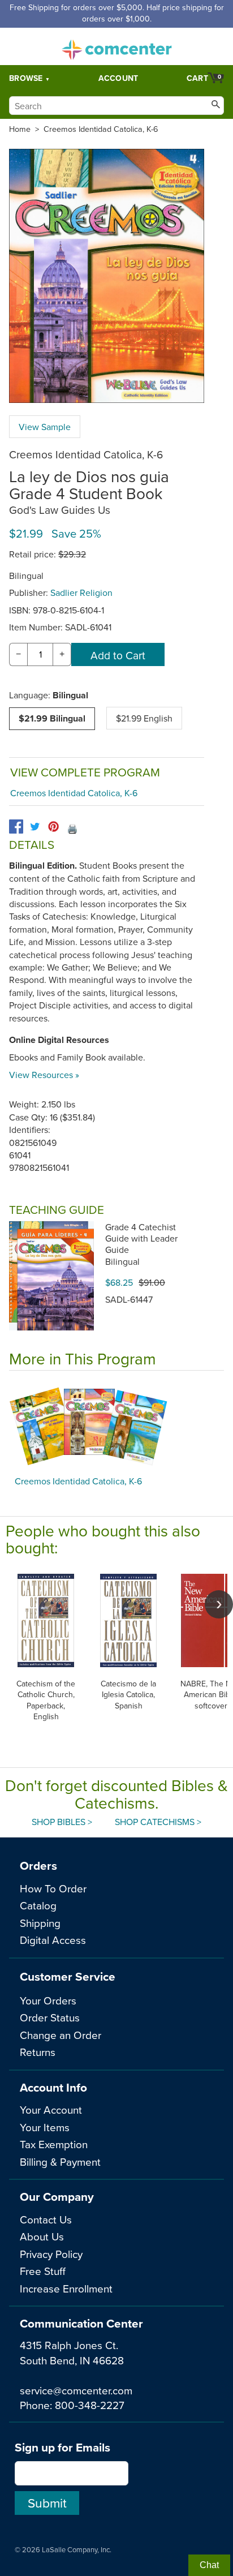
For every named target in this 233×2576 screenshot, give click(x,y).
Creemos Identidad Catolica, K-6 (101, 129)
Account (118, 78)
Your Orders (48, 2000)
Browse (26, 78)
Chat (209, 2565)
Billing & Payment (60, 2161)
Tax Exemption (54, 2144)
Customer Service (68, 1976)
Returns (38, 2052)
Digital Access (53, 1940)
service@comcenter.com (76, 2390)
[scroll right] (219, 1604)
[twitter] (35, 827)
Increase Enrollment (66, 2288)
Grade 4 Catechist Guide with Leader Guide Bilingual (141, 1244)
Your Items (45, 2127)
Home (20, 129)
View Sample (45, 427)
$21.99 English (144, 718)
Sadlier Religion (81, 593)
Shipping (40, 1923)
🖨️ (72, 828)
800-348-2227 (90, 2405)
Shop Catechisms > (158, 1822)
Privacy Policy (51, 2254)
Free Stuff (43, 2271)
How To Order (53, 1888)
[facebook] (16, 827)
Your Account (51, 2109)
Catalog (38, 1905)
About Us (42, 2236)
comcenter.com (116, 46)
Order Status (50, 2017)
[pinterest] (53, 827)
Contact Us (46, 2219)
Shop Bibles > (62, 1822)
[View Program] (116, 1426)
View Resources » (44, 1075)
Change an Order (61, 2035)
